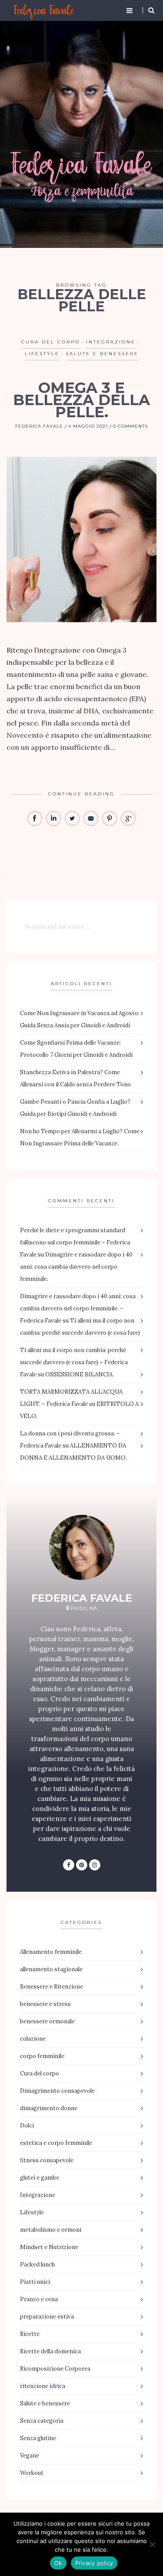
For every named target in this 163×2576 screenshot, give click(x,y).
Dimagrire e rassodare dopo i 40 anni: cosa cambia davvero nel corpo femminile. (76, 1267)
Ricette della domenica (50, 2351)
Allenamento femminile (51, 1952)
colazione (33, 2039)
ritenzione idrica (43, 2386)
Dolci (27, 2126)
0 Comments (130, 427)
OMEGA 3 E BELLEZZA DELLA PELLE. (81, 400)
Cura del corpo (51, 342)
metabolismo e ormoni (51, 2230)
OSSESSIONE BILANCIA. (80, 1374)
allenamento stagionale (51, 1969)
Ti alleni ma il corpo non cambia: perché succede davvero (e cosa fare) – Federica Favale (74, 1362)
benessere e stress (45, 2004)
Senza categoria (42, 2421)
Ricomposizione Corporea (55, 2369)
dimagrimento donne (49, 2108)
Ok (58, 2563)
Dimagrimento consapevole (57, 2091)
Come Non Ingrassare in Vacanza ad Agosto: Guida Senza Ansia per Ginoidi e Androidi (80, 1019)
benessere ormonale (47, 2021)
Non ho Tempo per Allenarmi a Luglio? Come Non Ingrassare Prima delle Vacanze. (80, 1137)
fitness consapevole (47, 2160)
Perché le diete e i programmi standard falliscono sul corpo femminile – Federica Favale (75, 1242)
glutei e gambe (40, 2178)
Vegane (30, 2456)
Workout (32, 2473)
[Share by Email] (91, 824)
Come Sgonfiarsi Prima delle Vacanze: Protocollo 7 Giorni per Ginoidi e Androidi (76, 1049)
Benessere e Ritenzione (52, 1987)
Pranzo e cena (39, 2299)
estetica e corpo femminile (56, 2143)
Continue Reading (81, 794)
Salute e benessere (102, 354)
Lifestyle (42, 354)
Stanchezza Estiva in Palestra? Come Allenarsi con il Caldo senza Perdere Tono (75, 1078)
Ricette (30, 2334)
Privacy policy (94, 2563)
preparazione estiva (47, 2317)
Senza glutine (38, 2438)
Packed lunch (37, 2264)
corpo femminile (42, 2056)
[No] (152, 2544)
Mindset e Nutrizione (49, 2247)
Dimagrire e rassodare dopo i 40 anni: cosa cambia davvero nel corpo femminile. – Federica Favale (78, 1308)
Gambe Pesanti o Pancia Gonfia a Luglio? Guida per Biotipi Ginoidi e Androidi (75, 1108)
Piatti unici (35, 2282)
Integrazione (111, 342)
